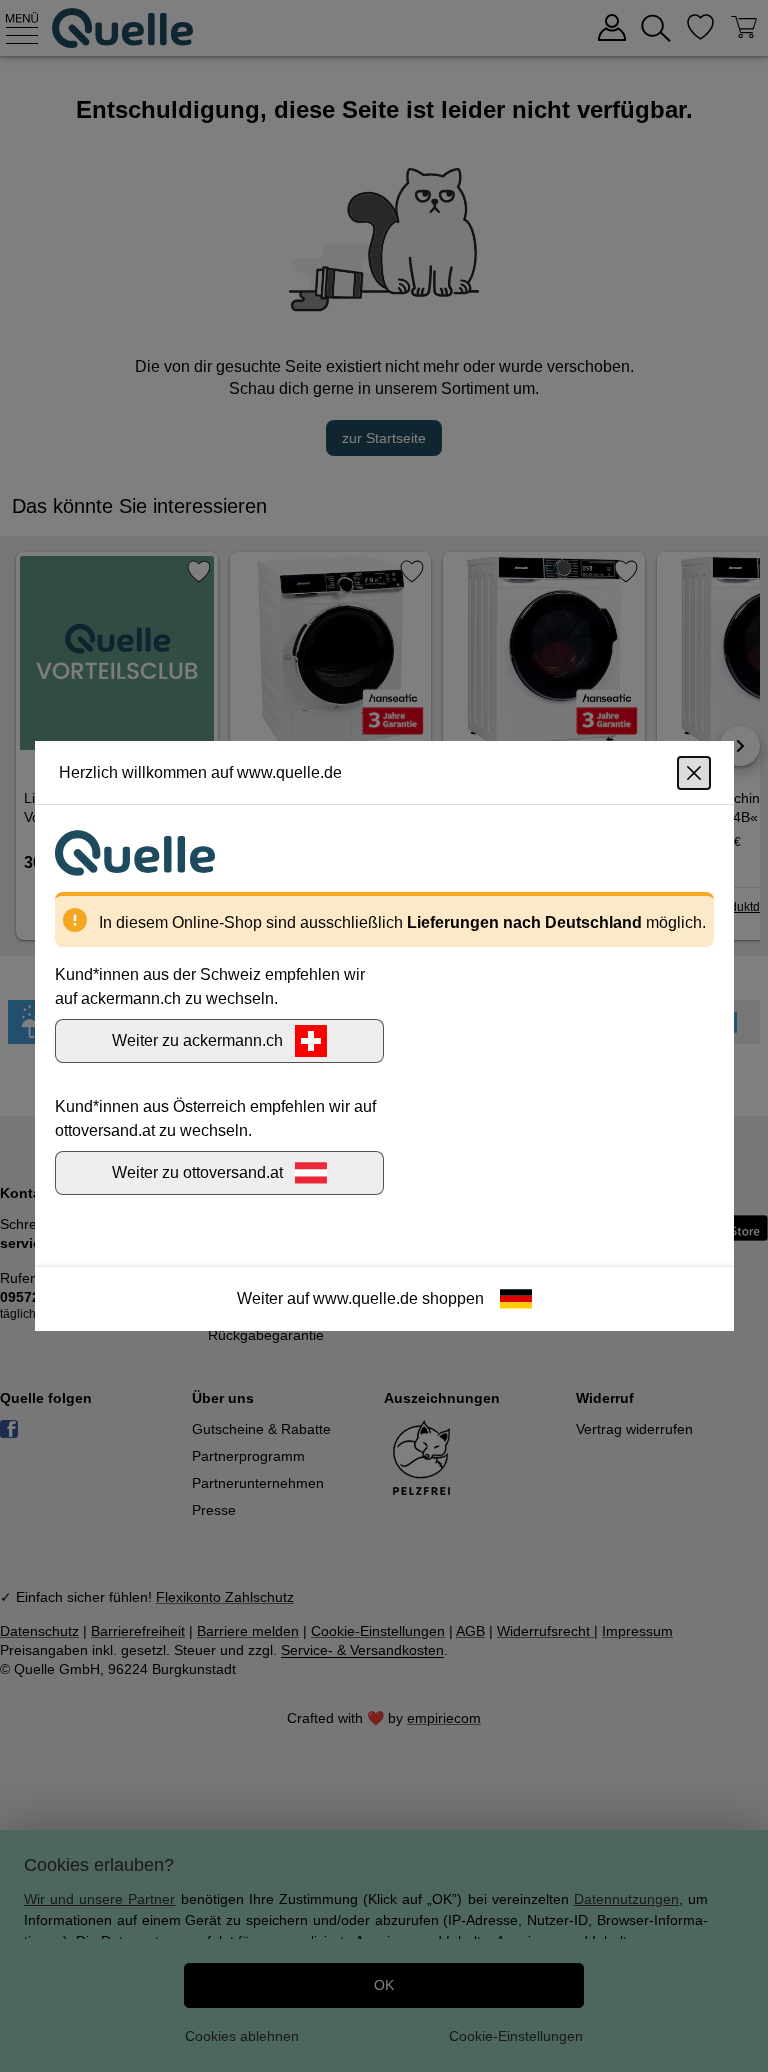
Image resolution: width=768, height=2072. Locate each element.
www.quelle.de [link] (365, 1298)
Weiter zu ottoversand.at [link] (197, 1172)
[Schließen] (694, 773)
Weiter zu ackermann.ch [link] (197, 1040)
